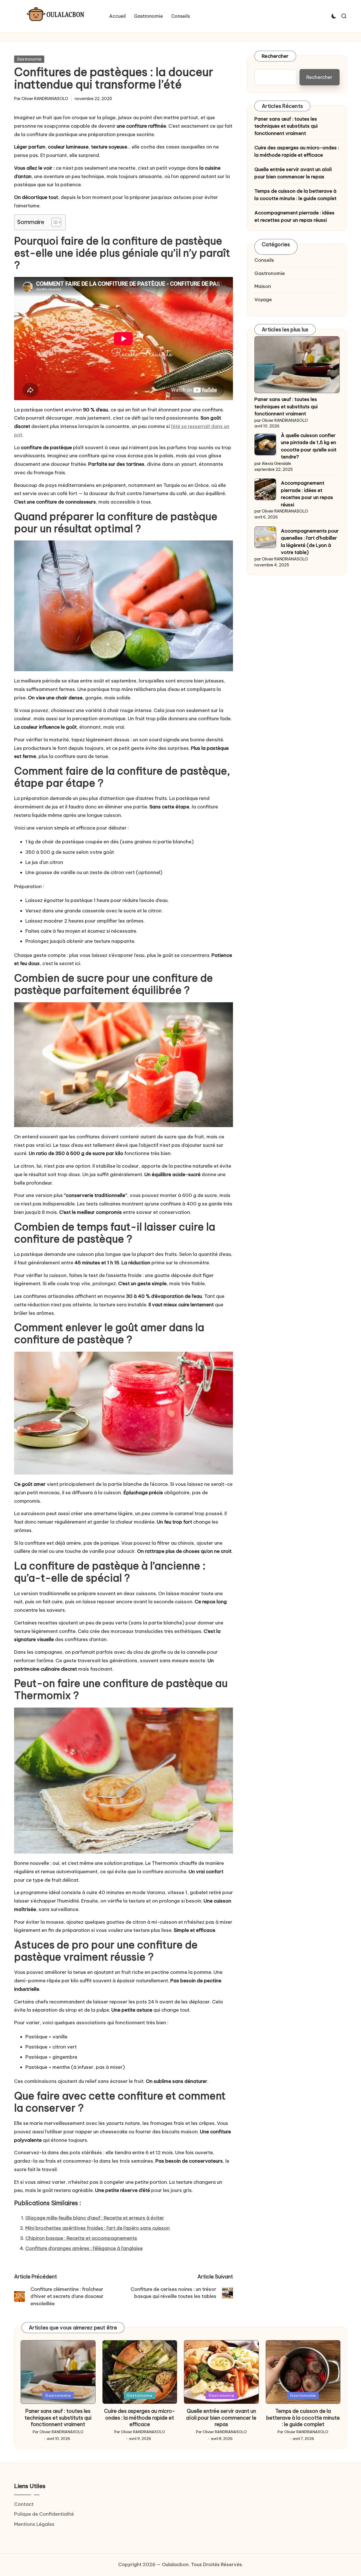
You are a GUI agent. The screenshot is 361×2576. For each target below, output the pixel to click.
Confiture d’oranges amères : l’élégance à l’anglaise (84, 2248)
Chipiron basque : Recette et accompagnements (81, 2238)
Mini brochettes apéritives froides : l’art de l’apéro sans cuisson (98, 2228)
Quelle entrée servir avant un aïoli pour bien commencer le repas (293, 173)
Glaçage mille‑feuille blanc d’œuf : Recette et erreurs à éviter (95, 2218)
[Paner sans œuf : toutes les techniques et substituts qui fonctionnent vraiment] (297, 365)
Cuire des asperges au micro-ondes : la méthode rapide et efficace (297, 151)
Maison (263, 286)
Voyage (263, 299)
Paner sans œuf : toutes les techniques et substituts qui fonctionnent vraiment (286, 126)
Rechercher (275, 56)
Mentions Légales (34, 2524)
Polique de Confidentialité (44, 2514)
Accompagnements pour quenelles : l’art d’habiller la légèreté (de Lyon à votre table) (310, 542)
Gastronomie (29, 59)
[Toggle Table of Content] (53, 222)
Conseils (264, 260)
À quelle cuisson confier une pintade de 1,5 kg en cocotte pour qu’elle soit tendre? (309, 446)
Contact (24, 2504)
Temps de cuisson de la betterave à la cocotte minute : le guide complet (295, 195)
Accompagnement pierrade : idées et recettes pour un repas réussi (294, 216)
